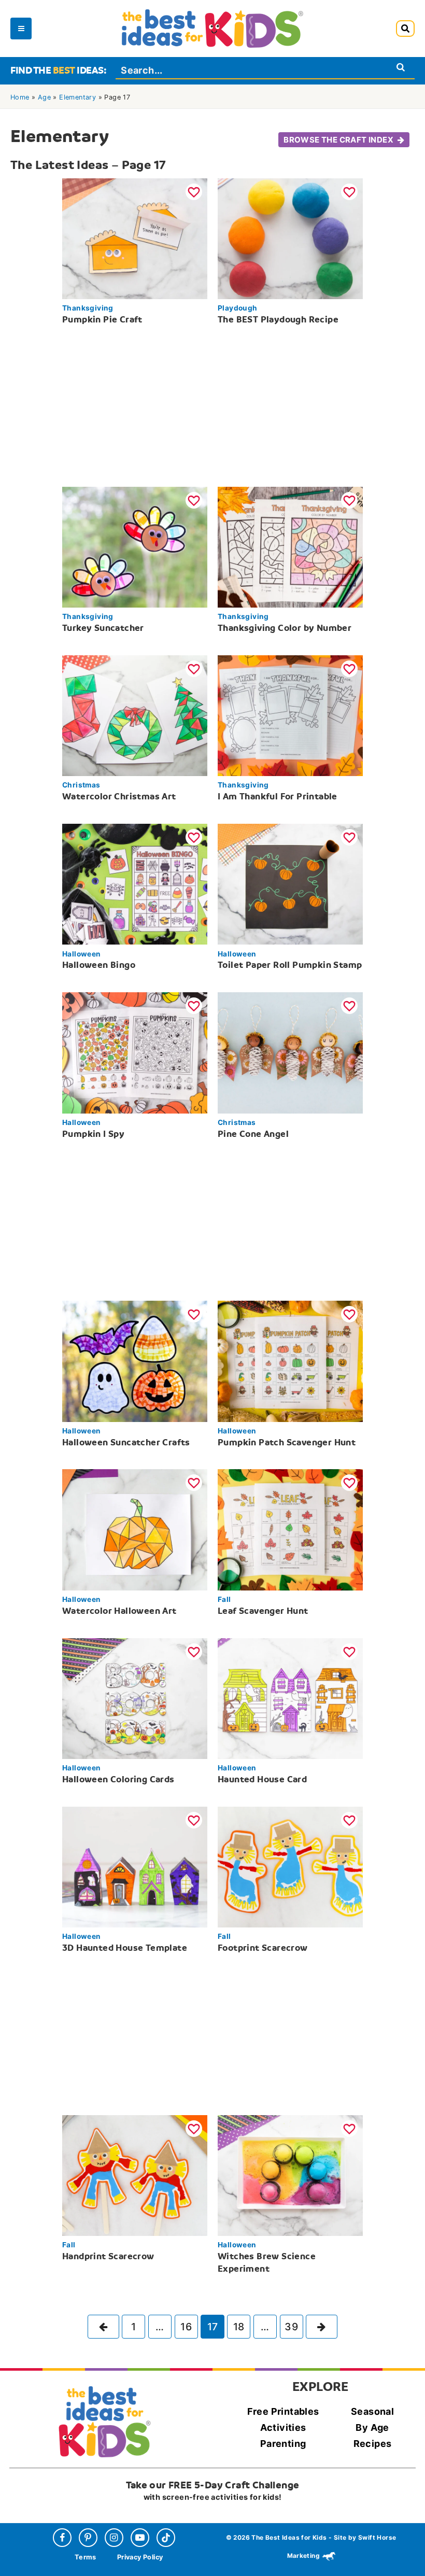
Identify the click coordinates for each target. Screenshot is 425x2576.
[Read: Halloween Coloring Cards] (135, 1697)
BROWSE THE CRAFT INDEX (338, 140)
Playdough (238, 308)
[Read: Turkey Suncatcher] (135, 546)
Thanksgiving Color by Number (285, 628)
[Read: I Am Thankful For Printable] (290, 715)
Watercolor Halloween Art (119, 1611)
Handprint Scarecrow (108, 2256)
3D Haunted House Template (125, 1948)
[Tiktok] (166, 2538)
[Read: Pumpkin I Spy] (135, 1052)
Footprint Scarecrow (263, 1948)
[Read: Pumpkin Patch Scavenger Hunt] (290, 1360)
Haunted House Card (262, 1779)
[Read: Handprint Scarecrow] (135, 2174)
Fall (224, 1599)
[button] (405, 29)
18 (239, 2327)
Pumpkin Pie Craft (102, 320)
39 (291, 2327)
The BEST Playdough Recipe (278, 320)
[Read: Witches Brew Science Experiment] (290, 2174)
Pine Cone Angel (253, 1134)
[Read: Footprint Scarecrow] (290, 1866)
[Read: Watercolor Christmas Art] (135, 715)
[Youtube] (140, 2538)
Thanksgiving (88, 308)
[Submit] (401, 67)
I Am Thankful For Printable (278, 797)
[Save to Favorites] (194, 192)
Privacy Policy (140, 2558)
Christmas (81, 785)
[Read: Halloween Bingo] (135, 883)
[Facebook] (62, 2538)
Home (20, 97)
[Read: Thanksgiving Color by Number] (290, 546)
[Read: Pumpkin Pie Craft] (135, 237)
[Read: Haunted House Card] (290, 1697)
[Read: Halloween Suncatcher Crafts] (135, 1360)
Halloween (82, 954)
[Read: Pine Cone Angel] (290, 1052)
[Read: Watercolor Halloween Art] (135, 1529)
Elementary (77, 97)
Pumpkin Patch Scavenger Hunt (287, 1442)
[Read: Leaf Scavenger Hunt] (290, 1529)
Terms (86, 2558)
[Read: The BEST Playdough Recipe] (290, 237)
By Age (372, 2427)
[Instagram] (114, 2538)
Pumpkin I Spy (93, 1134)
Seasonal (372, 2411)
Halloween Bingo (99, 965)
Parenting (283, 2444)
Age (44, 97)
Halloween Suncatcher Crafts (126, 1442)
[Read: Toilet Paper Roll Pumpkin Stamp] (290, 883)
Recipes (373, 2444)
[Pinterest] (88, 2538)
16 (186, 2327)
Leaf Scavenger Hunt (263, 1611)
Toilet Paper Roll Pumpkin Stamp (290, 965)
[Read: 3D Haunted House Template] (135, 1866)
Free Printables (283, 2411)
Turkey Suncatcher (103, 628)
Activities (283, 2427)
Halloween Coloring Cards (118, 1779)
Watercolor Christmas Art (119, 797)
